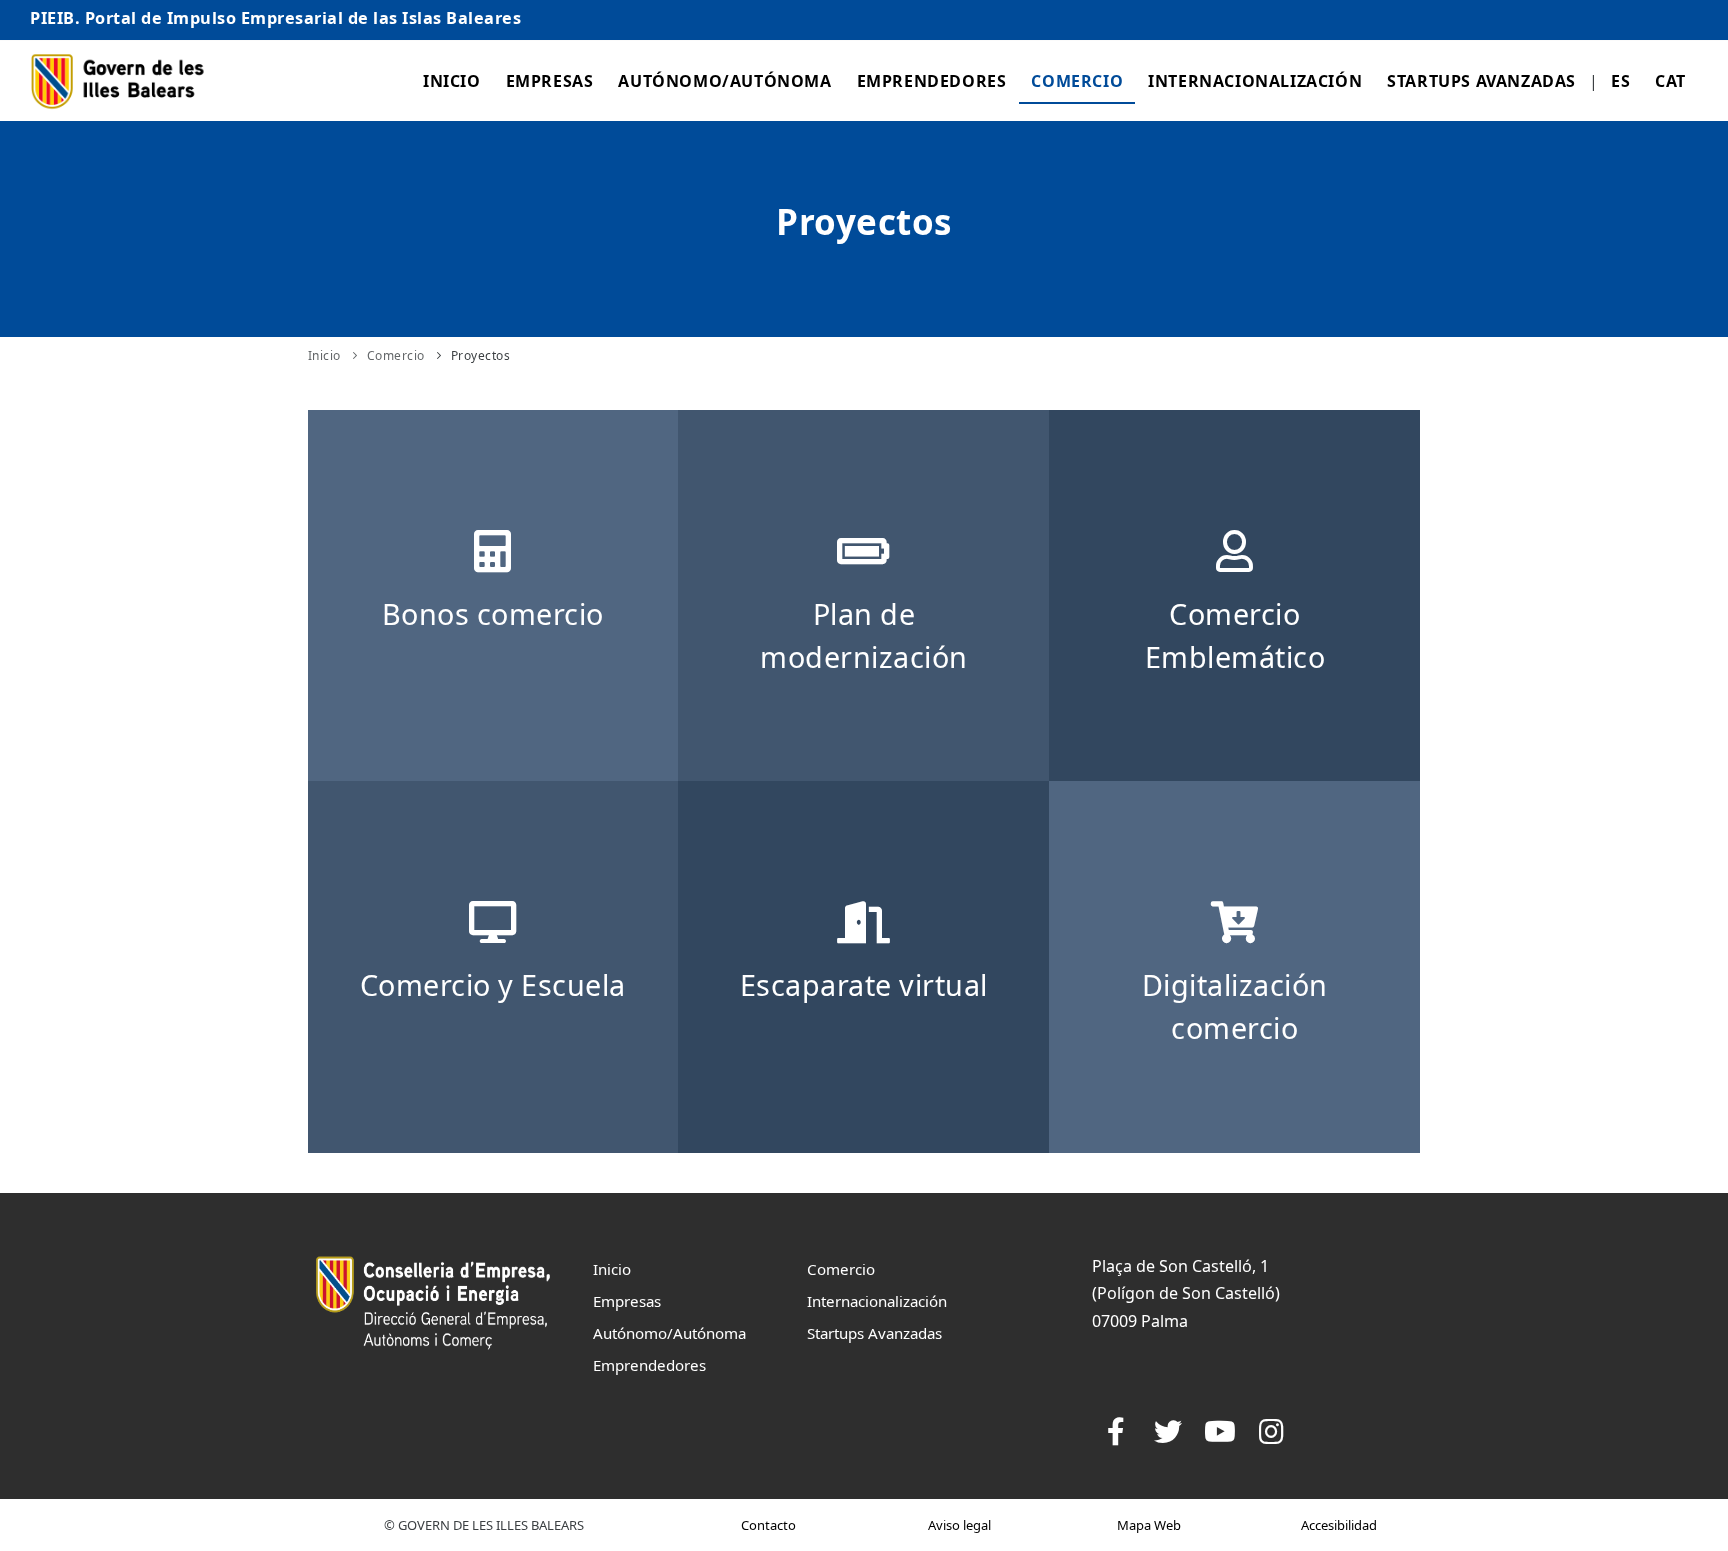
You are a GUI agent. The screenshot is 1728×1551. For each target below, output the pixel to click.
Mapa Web (1149, 1525)
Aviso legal (959, 1525)
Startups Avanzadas (1481, 81)
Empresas (550, 81)
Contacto (768, 1525)
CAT (1670, 81)
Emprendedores (932, 81)
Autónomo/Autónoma (724, 81)
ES (1620, 81)
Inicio (452, 81)
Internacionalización (1255, 81)
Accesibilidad (1339, 1525)
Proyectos (481, 355)
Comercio (1077, 81)
